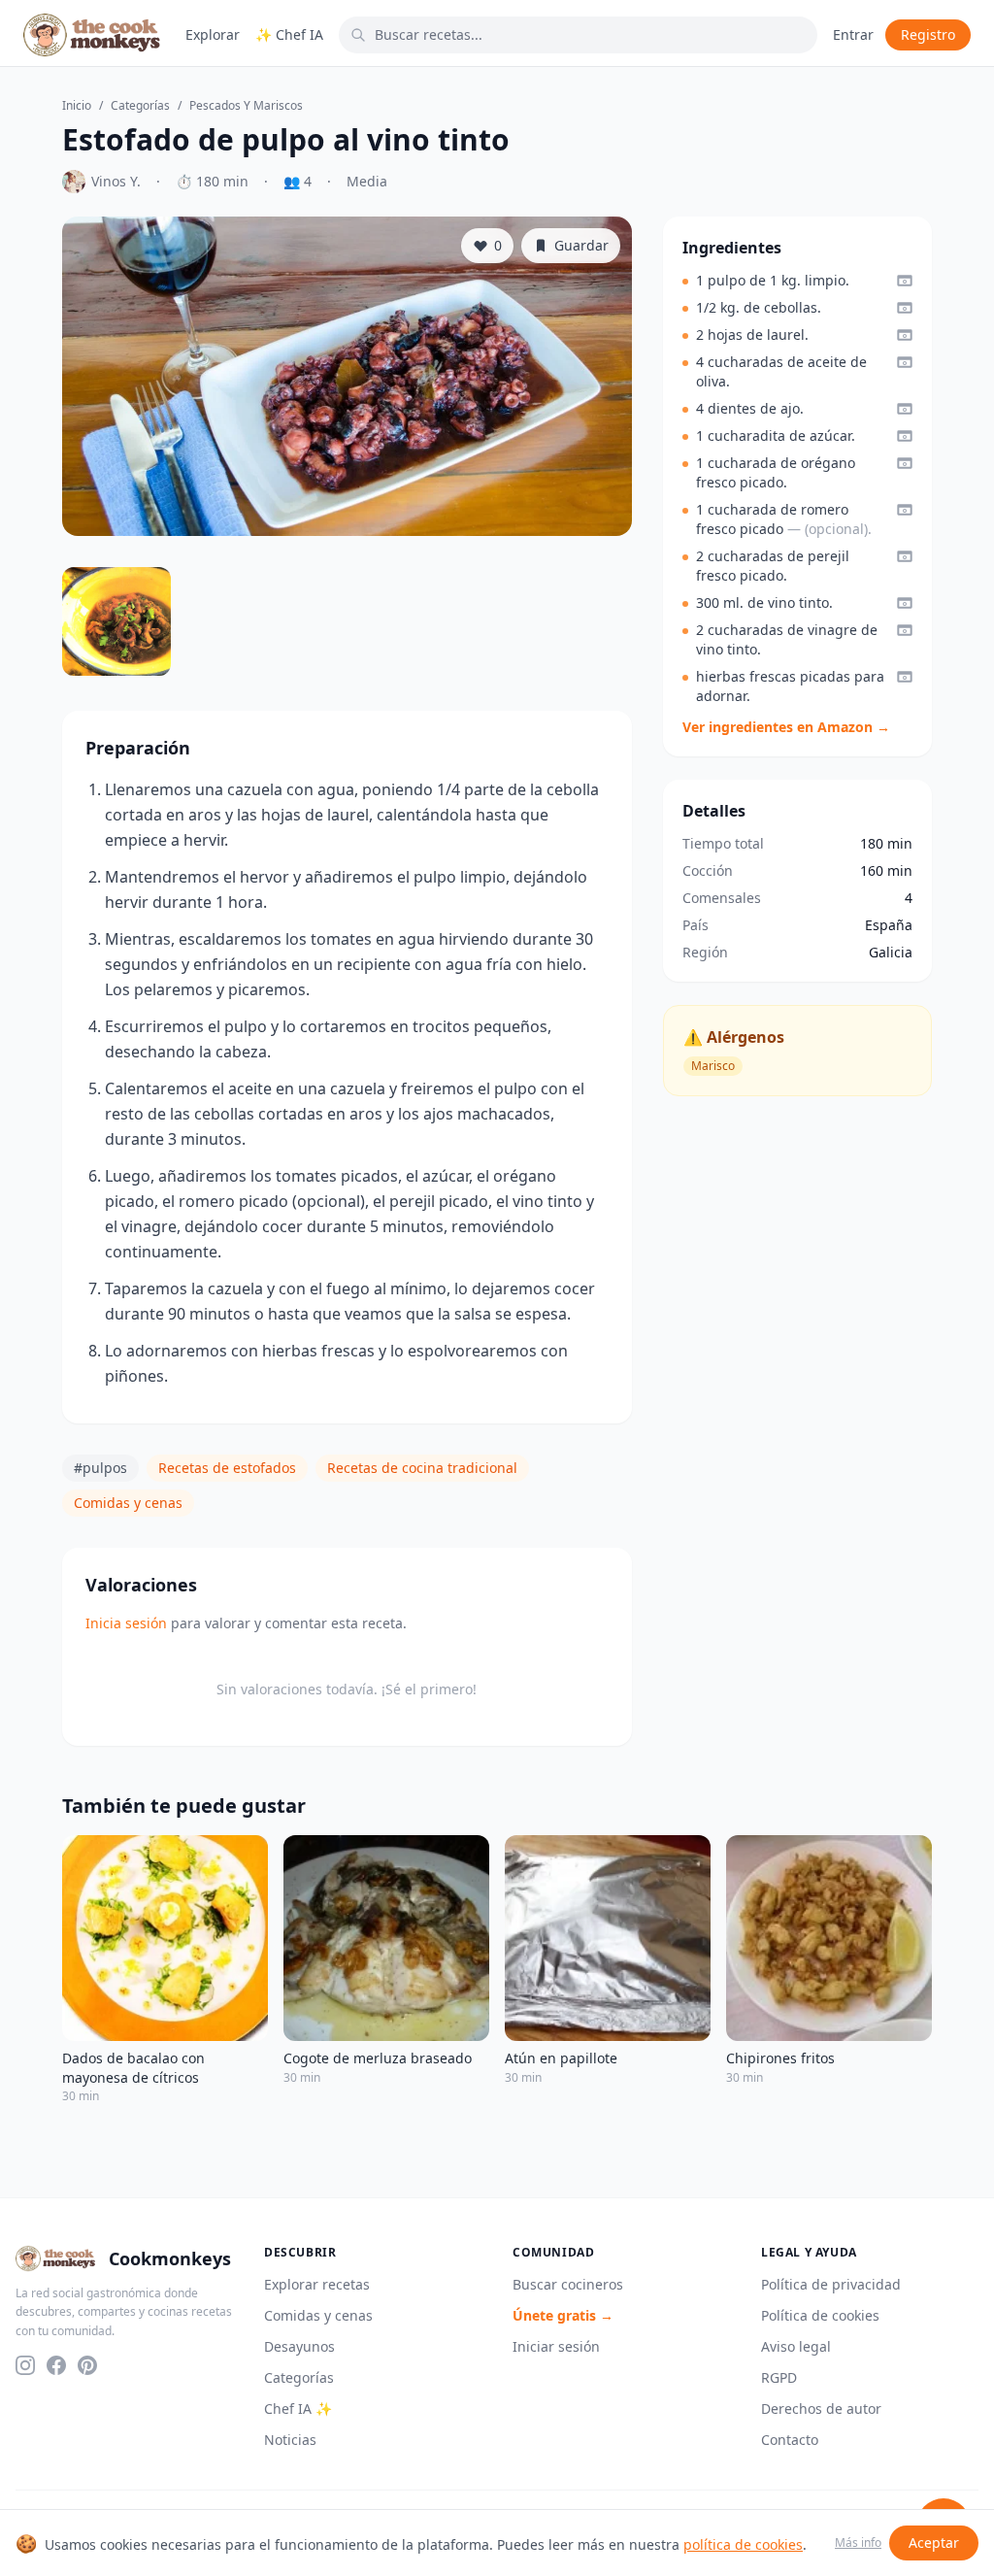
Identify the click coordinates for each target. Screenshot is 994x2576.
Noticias (290, 2440)
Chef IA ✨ (298, 2409)
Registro (928, 34)
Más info (858, 2543)
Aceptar (934, 2543)
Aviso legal (796, 2346)
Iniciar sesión (556, 2346)
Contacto (790, 2440)
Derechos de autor (821, 2409)
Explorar (213, 34)
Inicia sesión (126, 1623)
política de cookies (743, 2544)
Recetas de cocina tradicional (422, 1468)
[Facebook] (56, 2365)
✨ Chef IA (289, 34)
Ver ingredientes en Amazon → (786, 727)
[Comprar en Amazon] (905, 281)
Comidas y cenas (128, 1503)
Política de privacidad (831, 2284)
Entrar (853, 34)
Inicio (77, 106)
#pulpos (100, 1468)
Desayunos (299, 2346)
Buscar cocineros (568, 2284)
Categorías (140, 106)
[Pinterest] (87, 2365)
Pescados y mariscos (246, 106)
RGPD (779, 2377)
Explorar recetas (317, 2284)
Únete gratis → (563, 2315)
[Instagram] (25, 2365)
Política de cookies (820, 2315)
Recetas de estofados (227, 1468)
